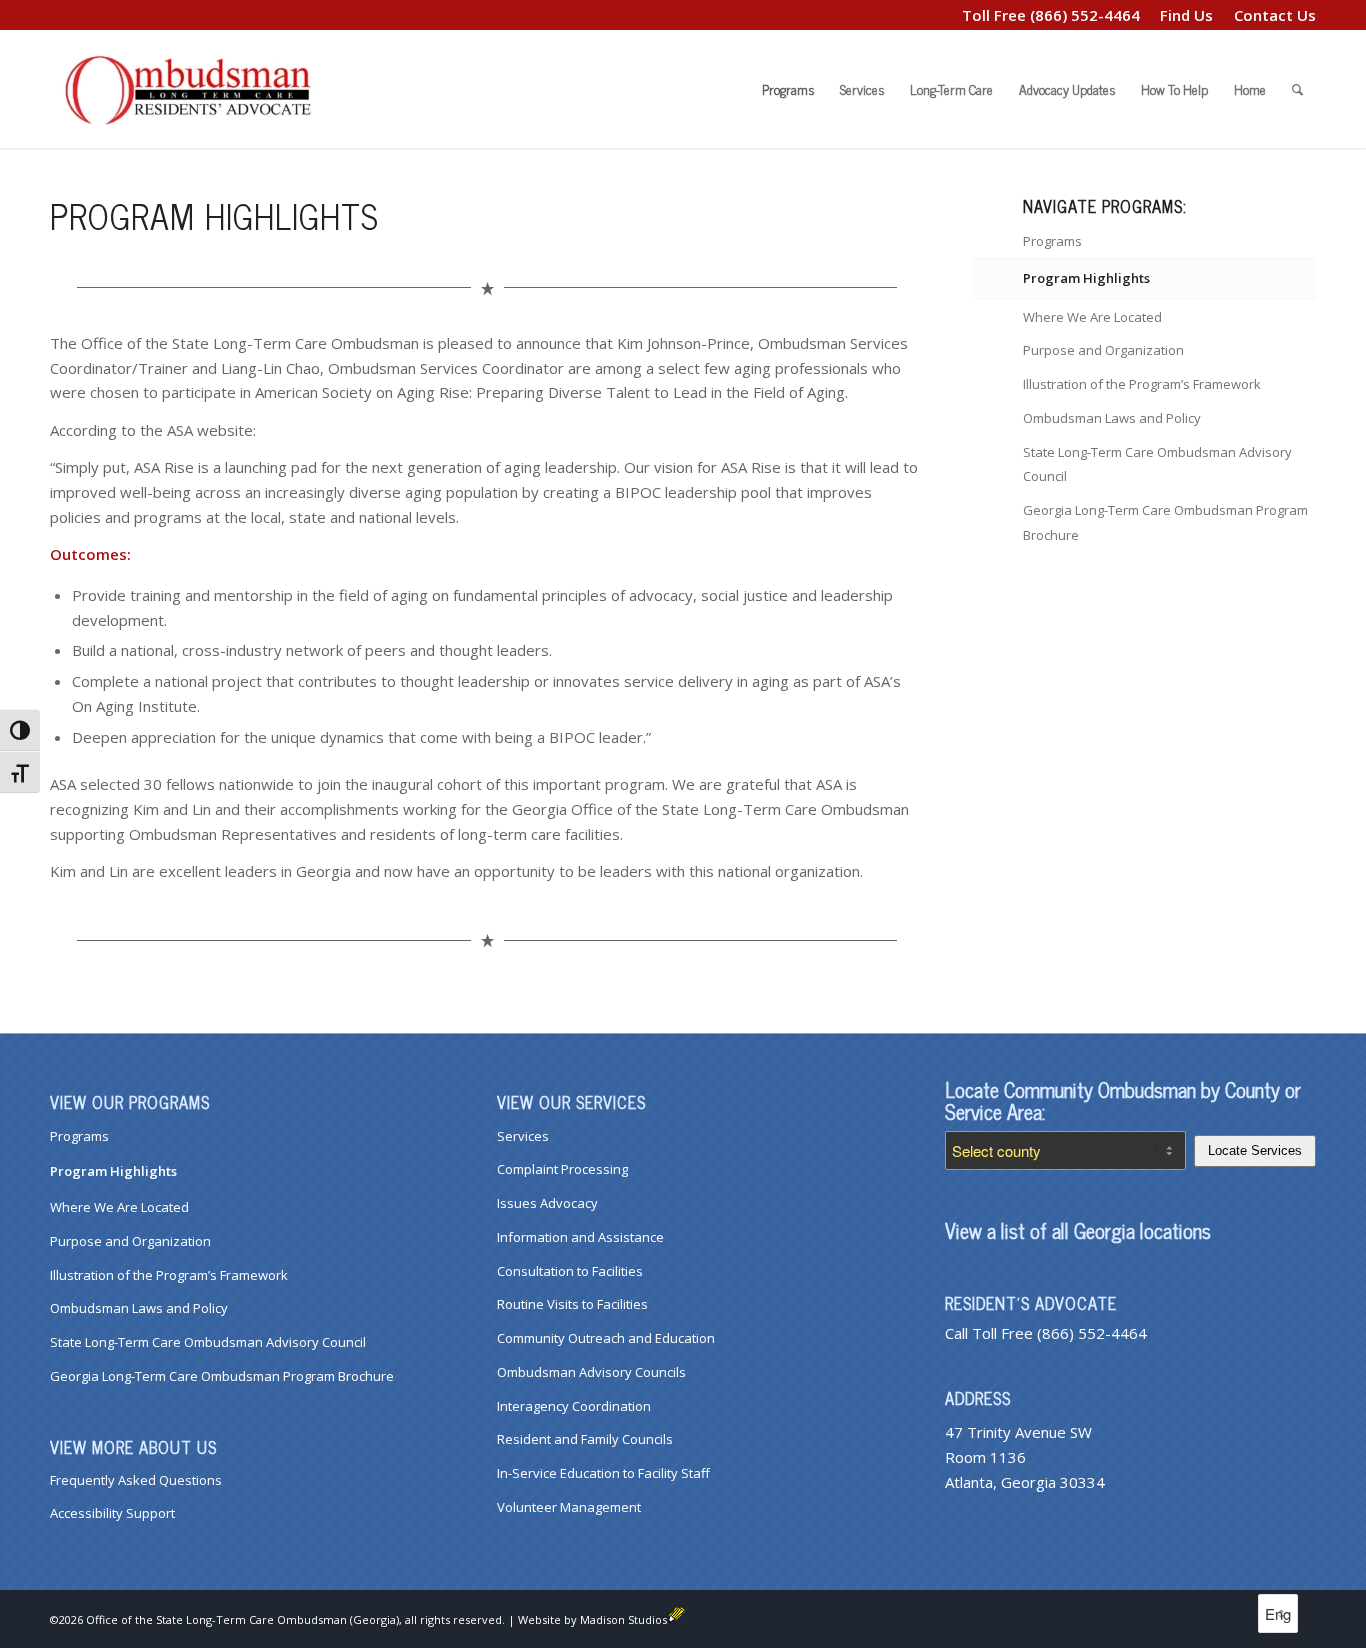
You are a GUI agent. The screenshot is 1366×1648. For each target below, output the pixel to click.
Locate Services (1255, 1150)
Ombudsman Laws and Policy (1112, 418)
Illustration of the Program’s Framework (1142, 384)
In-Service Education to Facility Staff (603, 1473)
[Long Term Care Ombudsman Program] (200, 89)
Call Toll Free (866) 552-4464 (1046, 1333)
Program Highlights (1086, 278)
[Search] (1297, 89)
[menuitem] (1187, 15)
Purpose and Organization (1103, 350)
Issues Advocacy (547, 1203)
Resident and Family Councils (585, 1439)
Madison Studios (623, 1619)
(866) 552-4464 (1085, 15)
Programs (1052, 241)
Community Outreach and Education (606, 1338)
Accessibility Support (112, 1513)
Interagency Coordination (574, 1406)
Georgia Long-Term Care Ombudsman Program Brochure (1165, 522)
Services (523, 1136)
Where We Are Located (1092, 317)
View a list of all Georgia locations (1078, 1230)
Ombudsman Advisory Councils (591, 1372)
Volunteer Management (569, 1507)
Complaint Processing (562, 1169)
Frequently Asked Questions (136, 1480)
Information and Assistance (580, 1237)
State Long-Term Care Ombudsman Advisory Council (1157, 464)
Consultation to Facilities (570, 1271)
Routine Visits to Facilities (572, 1304)
